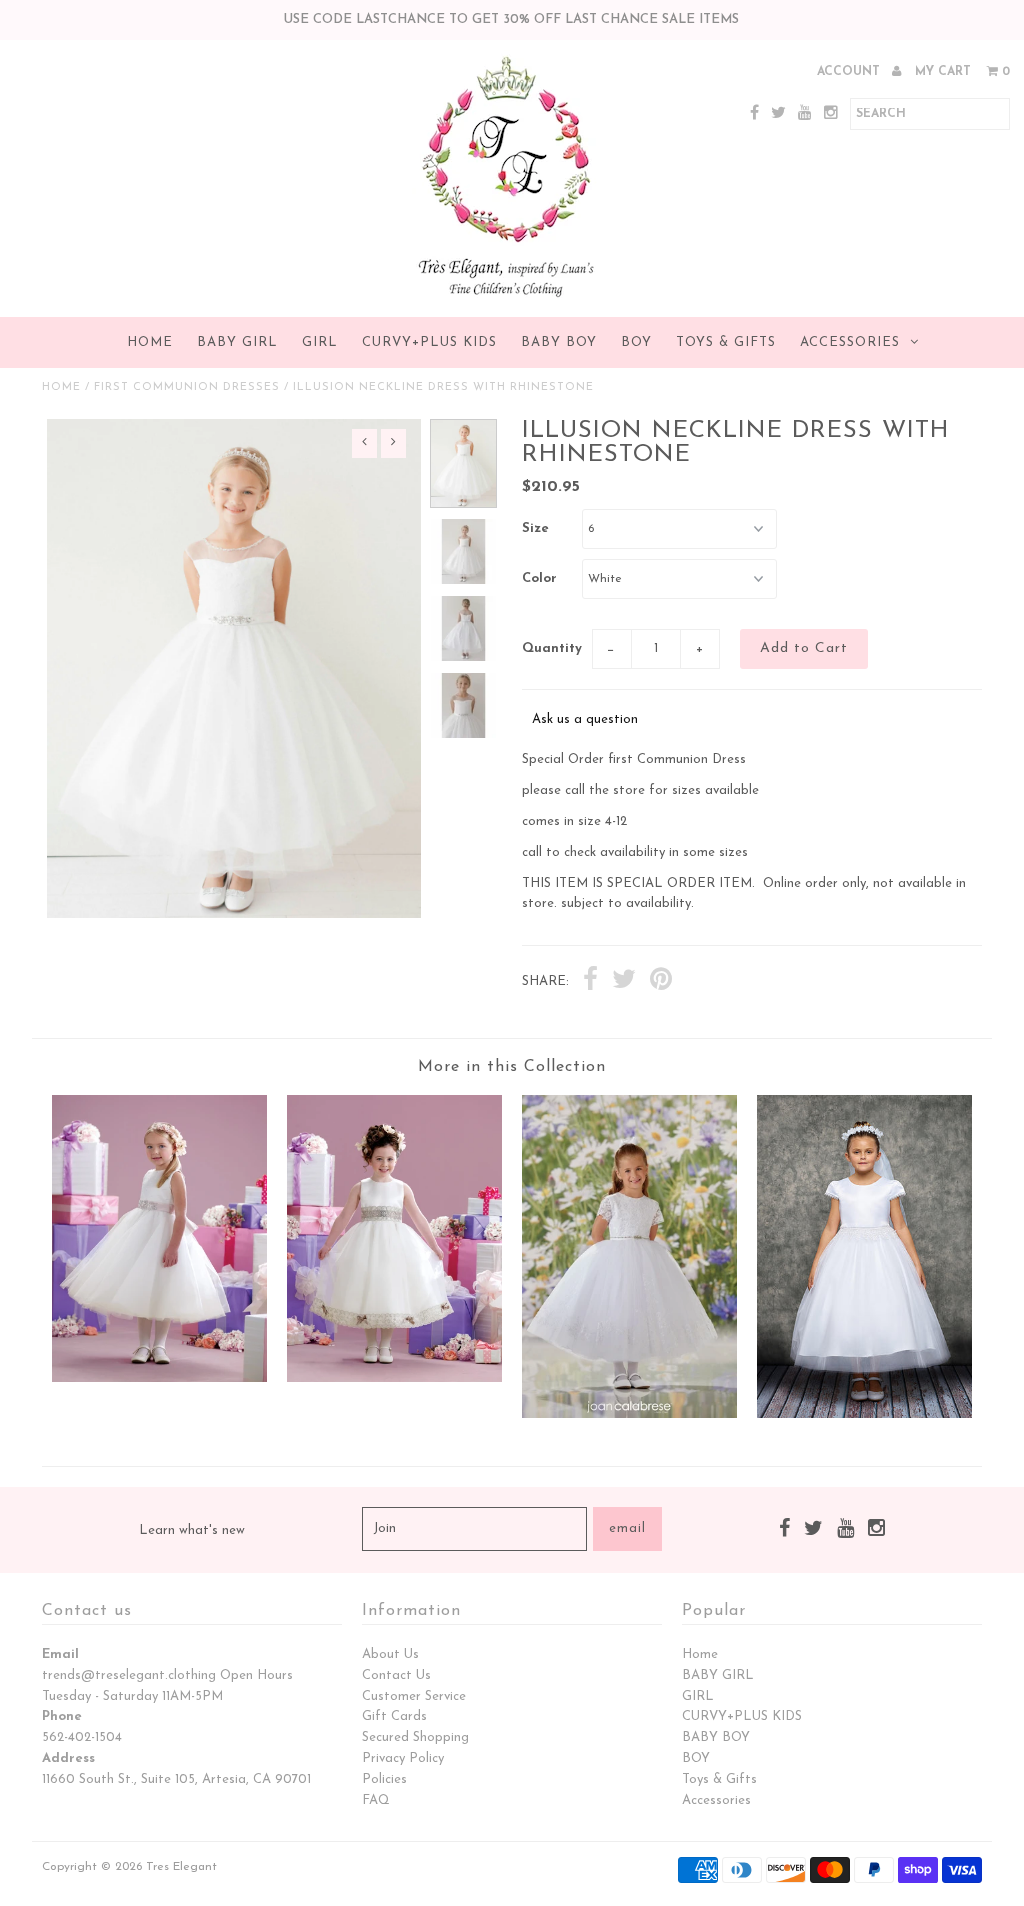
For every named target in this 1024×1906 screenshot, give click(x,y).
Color (539, 578)
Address (68, 1758)
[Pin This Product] (661, 982)
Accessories (850, 342)
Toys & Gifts (726, 342)
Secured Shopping (415, 1737)
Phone (62, 1716)
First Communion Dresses (187, 387)
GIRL (320, 342)
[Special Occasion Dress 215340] (394, 1378)
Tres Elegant (181, 1867)
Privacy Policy (403, 1758)
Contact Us (396, 1675)
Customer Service (414, 1696)
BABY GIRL (237, 342)
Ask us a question (585, 719)
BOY (636, 342)
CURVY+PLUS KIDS (429, 342)
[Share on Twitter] (624, 982)
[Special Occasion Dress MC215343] (159, 1378)
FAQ (376, 1800)
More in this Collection (512, 1067)
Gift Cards (394, 1716)
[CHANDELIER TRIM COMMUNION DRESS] (864, 1414)
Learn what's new (192, 1530)
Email (60, 1654)
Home (150, 342)
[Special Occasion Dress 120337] (629, 1414)
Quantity (552, 648)
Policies (384, 1779)
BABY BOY (559, 342)
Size (535, 528)
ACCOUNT (850, 72)
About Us (390, 1654)
